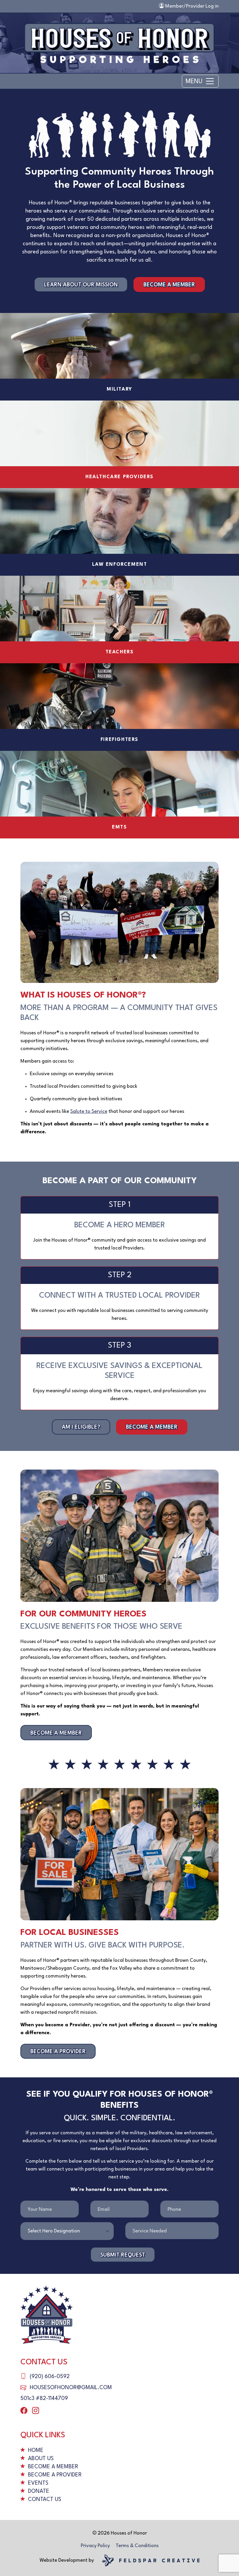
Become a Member (169, 285)
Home (36, 2450)
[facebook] (24, 2411)
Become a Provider (58, 2052)
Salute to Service (89, 1112)
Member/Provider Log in (191, 6)
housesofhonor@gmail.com (71, 2388)
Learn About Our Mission (81, 285)
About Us (41, 2459)
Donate (39, 2491)
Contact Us (45, 2500)
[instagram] (36, 2411)
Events (38, 2483)
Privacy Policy (95, 2546)
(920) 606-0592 (50, 2377)
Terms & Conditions (137, 2546)
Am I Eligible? (81, 1427)
